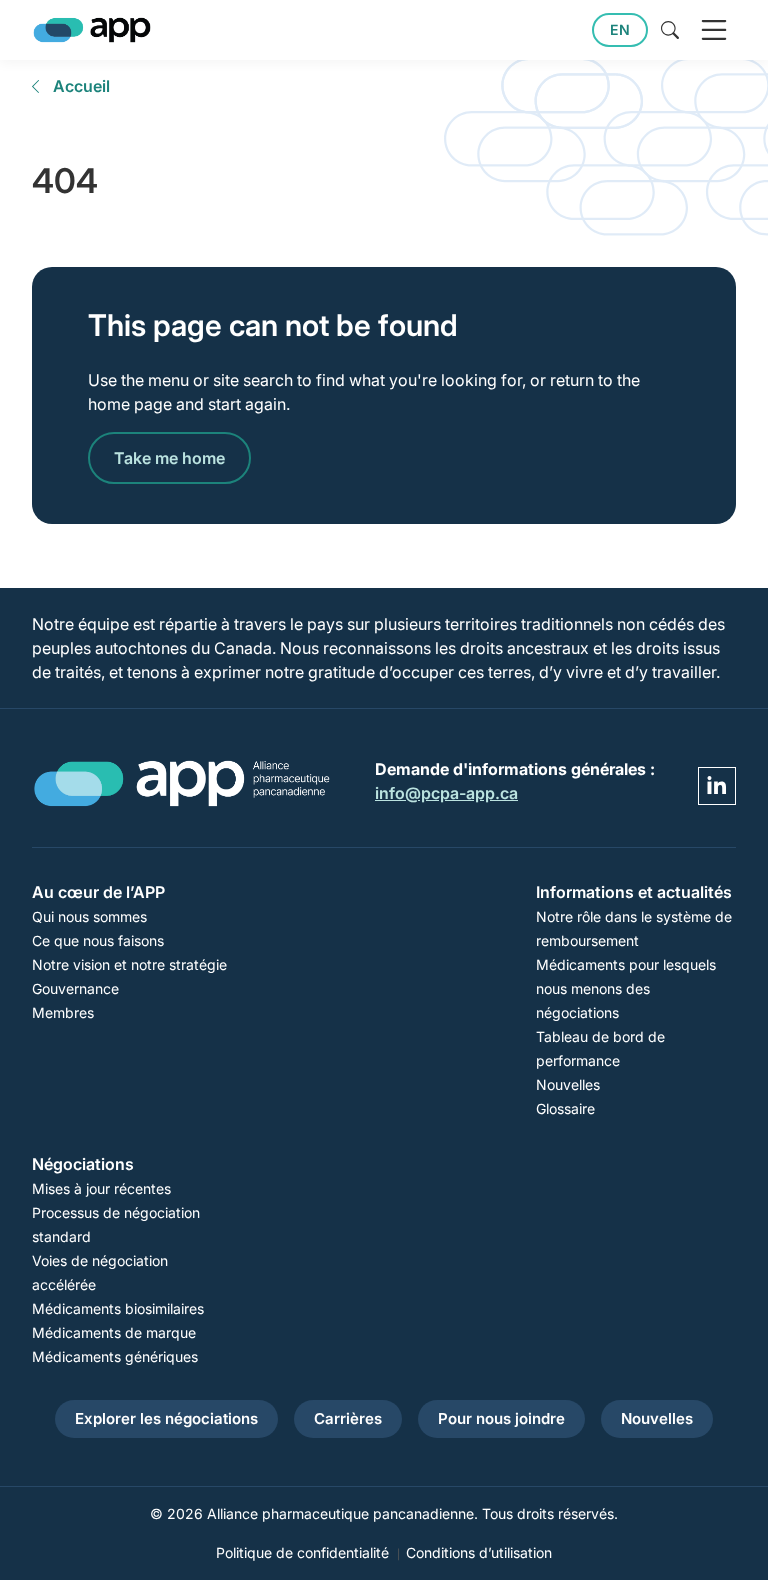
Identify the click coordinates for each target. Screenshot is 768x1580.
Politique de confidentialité (302, 1552)
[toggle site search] (670, 30)
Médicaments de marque (114, 1332)
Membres (63, 1012)
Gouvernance (75, 988)
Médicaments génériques (115, 1356)
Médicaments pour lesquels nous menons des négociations (626, 988)
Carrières (348, 1418)
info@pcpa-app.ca (446, 793)
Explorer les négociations (166, 1418)
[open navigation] (714, 30)
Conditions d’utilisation (479, 1552)
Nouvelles (568, 1084)
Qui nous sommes (89, 916)
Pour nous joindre (501, 1418)
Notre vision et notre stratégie (129, 964)
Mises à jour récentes (101, 1188)
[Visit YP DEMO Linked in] (717, 786)
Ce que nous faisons (98, 940)
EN (620, 29)
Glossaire (565, 1108)
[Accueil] (92, 30)
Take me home (169, 458)
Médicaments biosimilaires (118, 1308)
